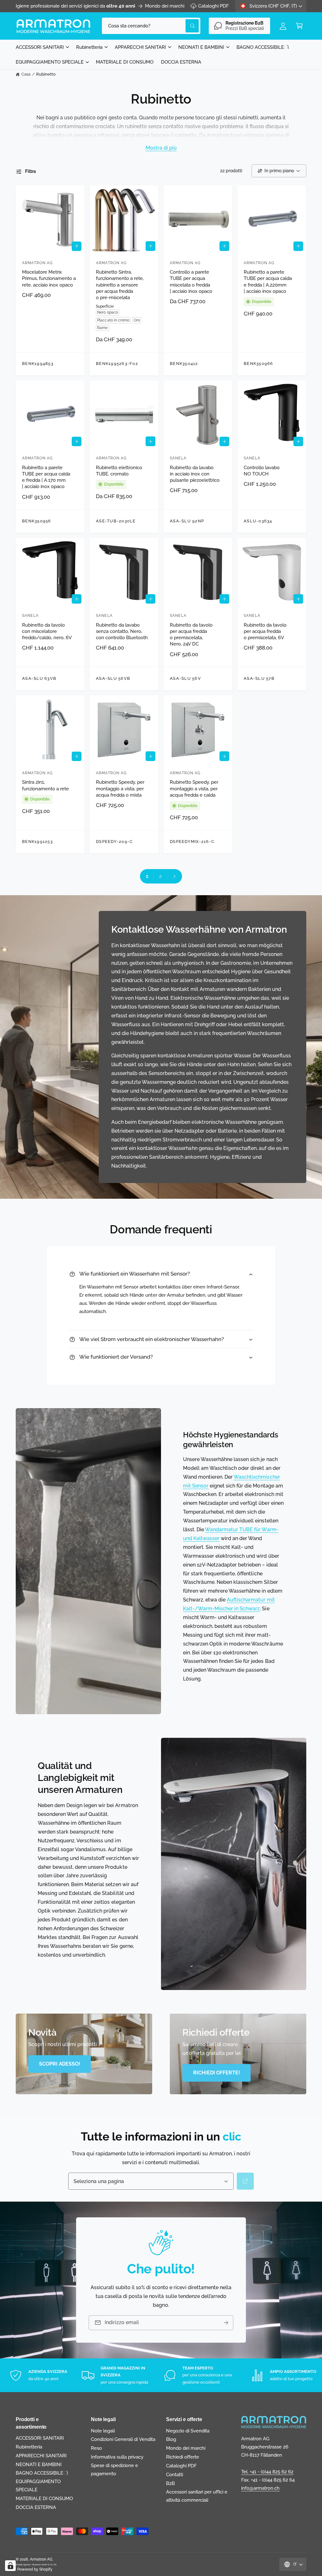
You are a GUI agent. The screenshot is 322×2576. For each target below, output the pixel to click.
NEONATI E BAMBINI (39, 2464)
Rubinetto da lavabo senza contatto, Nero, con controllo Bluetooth (122, 631)
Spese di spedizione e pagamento (114, 2469)
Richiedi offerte (183, 2457)
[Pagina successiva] (175, 876)
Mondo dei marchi (165, 6)
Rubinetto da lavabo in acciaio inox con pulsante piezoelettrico (195, 474)
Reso (96, 2448)
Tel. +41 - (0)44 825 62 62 (267, 2472)
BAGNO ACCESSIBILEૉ (42, 2473)
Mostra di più (161, 148)
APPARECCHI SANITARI (41, 2456)
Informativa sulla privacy (117, 2457)
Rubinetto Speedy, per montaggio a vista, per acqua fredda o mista (120, 788)
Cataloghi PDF (214, 6)
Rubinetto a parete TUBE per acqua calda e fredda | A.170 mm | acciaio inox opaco (46, 477)
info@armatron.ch (260, 2488)
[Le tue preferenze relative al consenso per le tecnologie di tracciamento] (10, 2566)
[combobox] (151, 26)
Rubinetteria (29, 2447)
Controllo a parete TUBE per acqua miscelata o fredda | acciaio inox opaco (191, 281)
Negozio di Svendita (188, 2431)
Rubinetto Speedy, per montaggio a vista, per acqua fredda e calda (194, 788)
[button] (299, 26)
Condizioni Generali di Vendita (123, 2439)
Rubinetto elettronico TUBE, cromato (119, 471)
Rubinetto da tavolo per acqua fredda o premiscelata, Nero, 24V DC (191, 634)
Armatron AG (41, 2559)
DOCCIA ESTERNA (36, 2507)
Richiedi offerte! (217, 2073)
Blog (171, 2439)
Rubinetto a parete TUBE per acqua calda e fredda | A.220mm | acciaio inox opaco (268, 281)
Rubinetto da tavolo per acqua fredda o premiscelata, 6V (265, 631)
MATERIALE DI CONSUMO (44, 2498)
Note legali (103, 2431)
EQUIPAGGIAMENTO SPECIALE (38, 2485)
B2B (170, 2483)
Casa (26, 74)
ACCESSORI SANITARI (40, 2438)
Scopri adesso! (60, 2064)
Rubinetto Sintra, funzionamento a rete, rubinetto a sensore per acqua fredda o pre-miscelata (120, 285)
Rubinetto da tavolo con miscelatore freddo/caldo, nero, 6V (47, 631)
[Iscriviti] (226, 2323)
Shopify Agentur (24, 2565)
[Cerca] (245, 2181)
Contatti (175, 2474)
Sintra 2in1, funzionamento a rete (45, 785)
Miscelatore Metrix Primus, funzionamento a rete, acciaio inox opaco (49, 278)
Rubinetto (46, 74)
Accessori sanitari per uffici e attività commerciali (197, 2496)
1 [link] (147, 876)
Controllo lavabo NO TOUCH (262, 471)
